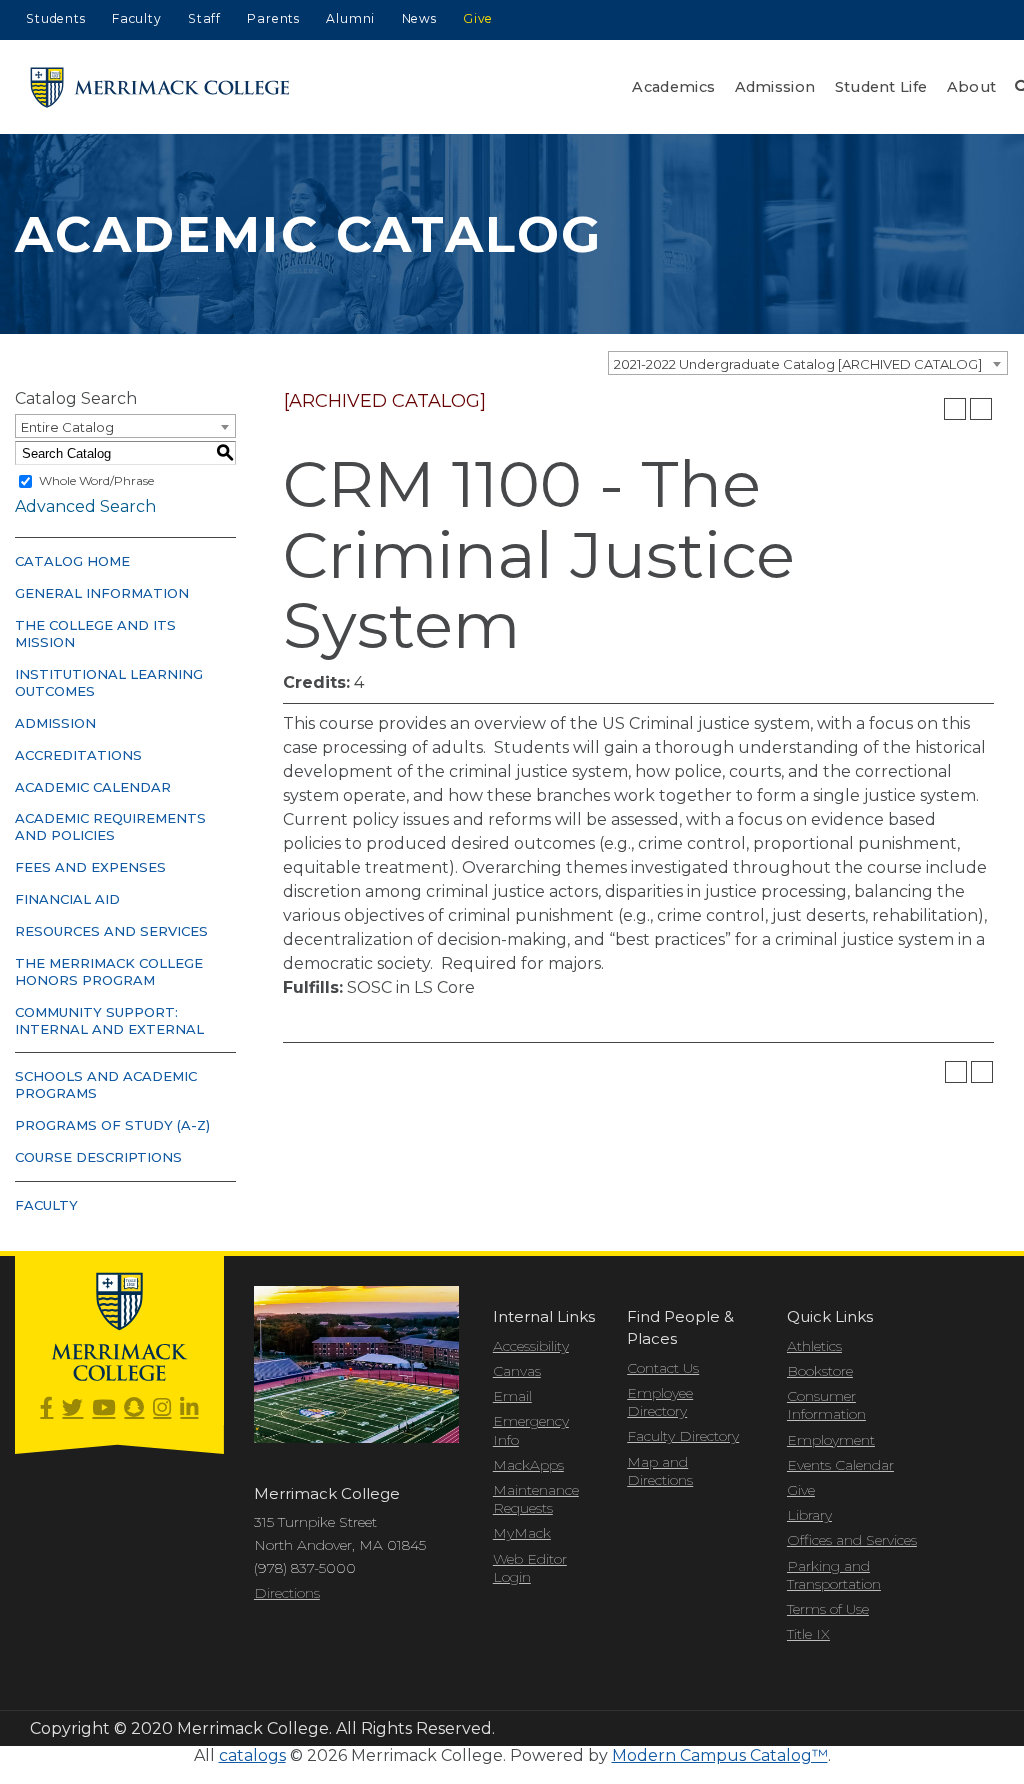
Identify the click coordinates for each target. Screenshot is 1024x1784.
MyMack (522, 1533)
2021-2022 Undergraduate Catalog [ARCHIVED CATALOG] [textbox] (798, 364)
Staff (204, 18)
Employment (831, 1440)
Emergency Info (531, 1430)
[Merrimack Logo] (160, 87)
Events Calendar (840, 1465)
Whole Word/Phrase (96, 480)
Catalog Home (72, 561)
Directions (287, 1593)
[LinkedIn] (189, 1408)
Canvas (517, 1371)
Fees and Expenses (90, 867)
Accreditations (78, 755)
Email (512, 1396)
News (419, 18)
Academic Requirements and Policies (110, 826)
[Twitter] (72, 1408)
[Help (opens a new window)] (981, 409)
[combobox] (808, 363)
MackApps (528, 1465)
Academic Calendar (93, 787)
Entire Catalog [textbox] (67, 427)
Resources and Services (111, 931)
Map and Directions (660, 1471)
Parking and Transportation (834, 1575)
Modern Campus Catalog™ (720, 1755)
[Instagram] (162, 1408)
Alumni (350, 18)
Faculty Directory (683, 1436)
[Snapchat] (134, 1408)
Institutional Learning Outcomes (109, 682)
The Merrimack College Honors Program (109, 971)
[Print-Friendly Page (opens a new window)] (955, 409)
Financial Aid (67, 899)
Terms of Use (828, 1609)
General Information (102, 593)
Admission (775, 87)
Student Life (881, 87)
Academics (673, 87)
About (972, 87)
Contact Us (663, 1368)
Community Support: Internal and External (109, 1020)
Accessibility (531, 1346)
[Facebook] (46, 1408)
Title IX (808, 1634)
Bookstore (820, 1371)
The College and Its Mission (95, 633)
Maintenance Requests (536, 1499)
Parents (273, 18)
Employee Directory (660, 1402)
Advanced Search (85, 506)
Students (55, 18)
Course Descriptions (98, 1157)
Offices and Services (852, 1540)
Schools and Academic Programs (106, 1084)
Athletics (814, 1346)
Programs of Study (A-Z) (112, 1125)
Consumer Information (826, 1405)
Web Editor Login (530, 1568)
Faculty (137, 18)
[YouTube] (103, 1408)
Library (809, 1515)
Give (478, 18)
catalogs (252, 1755)
